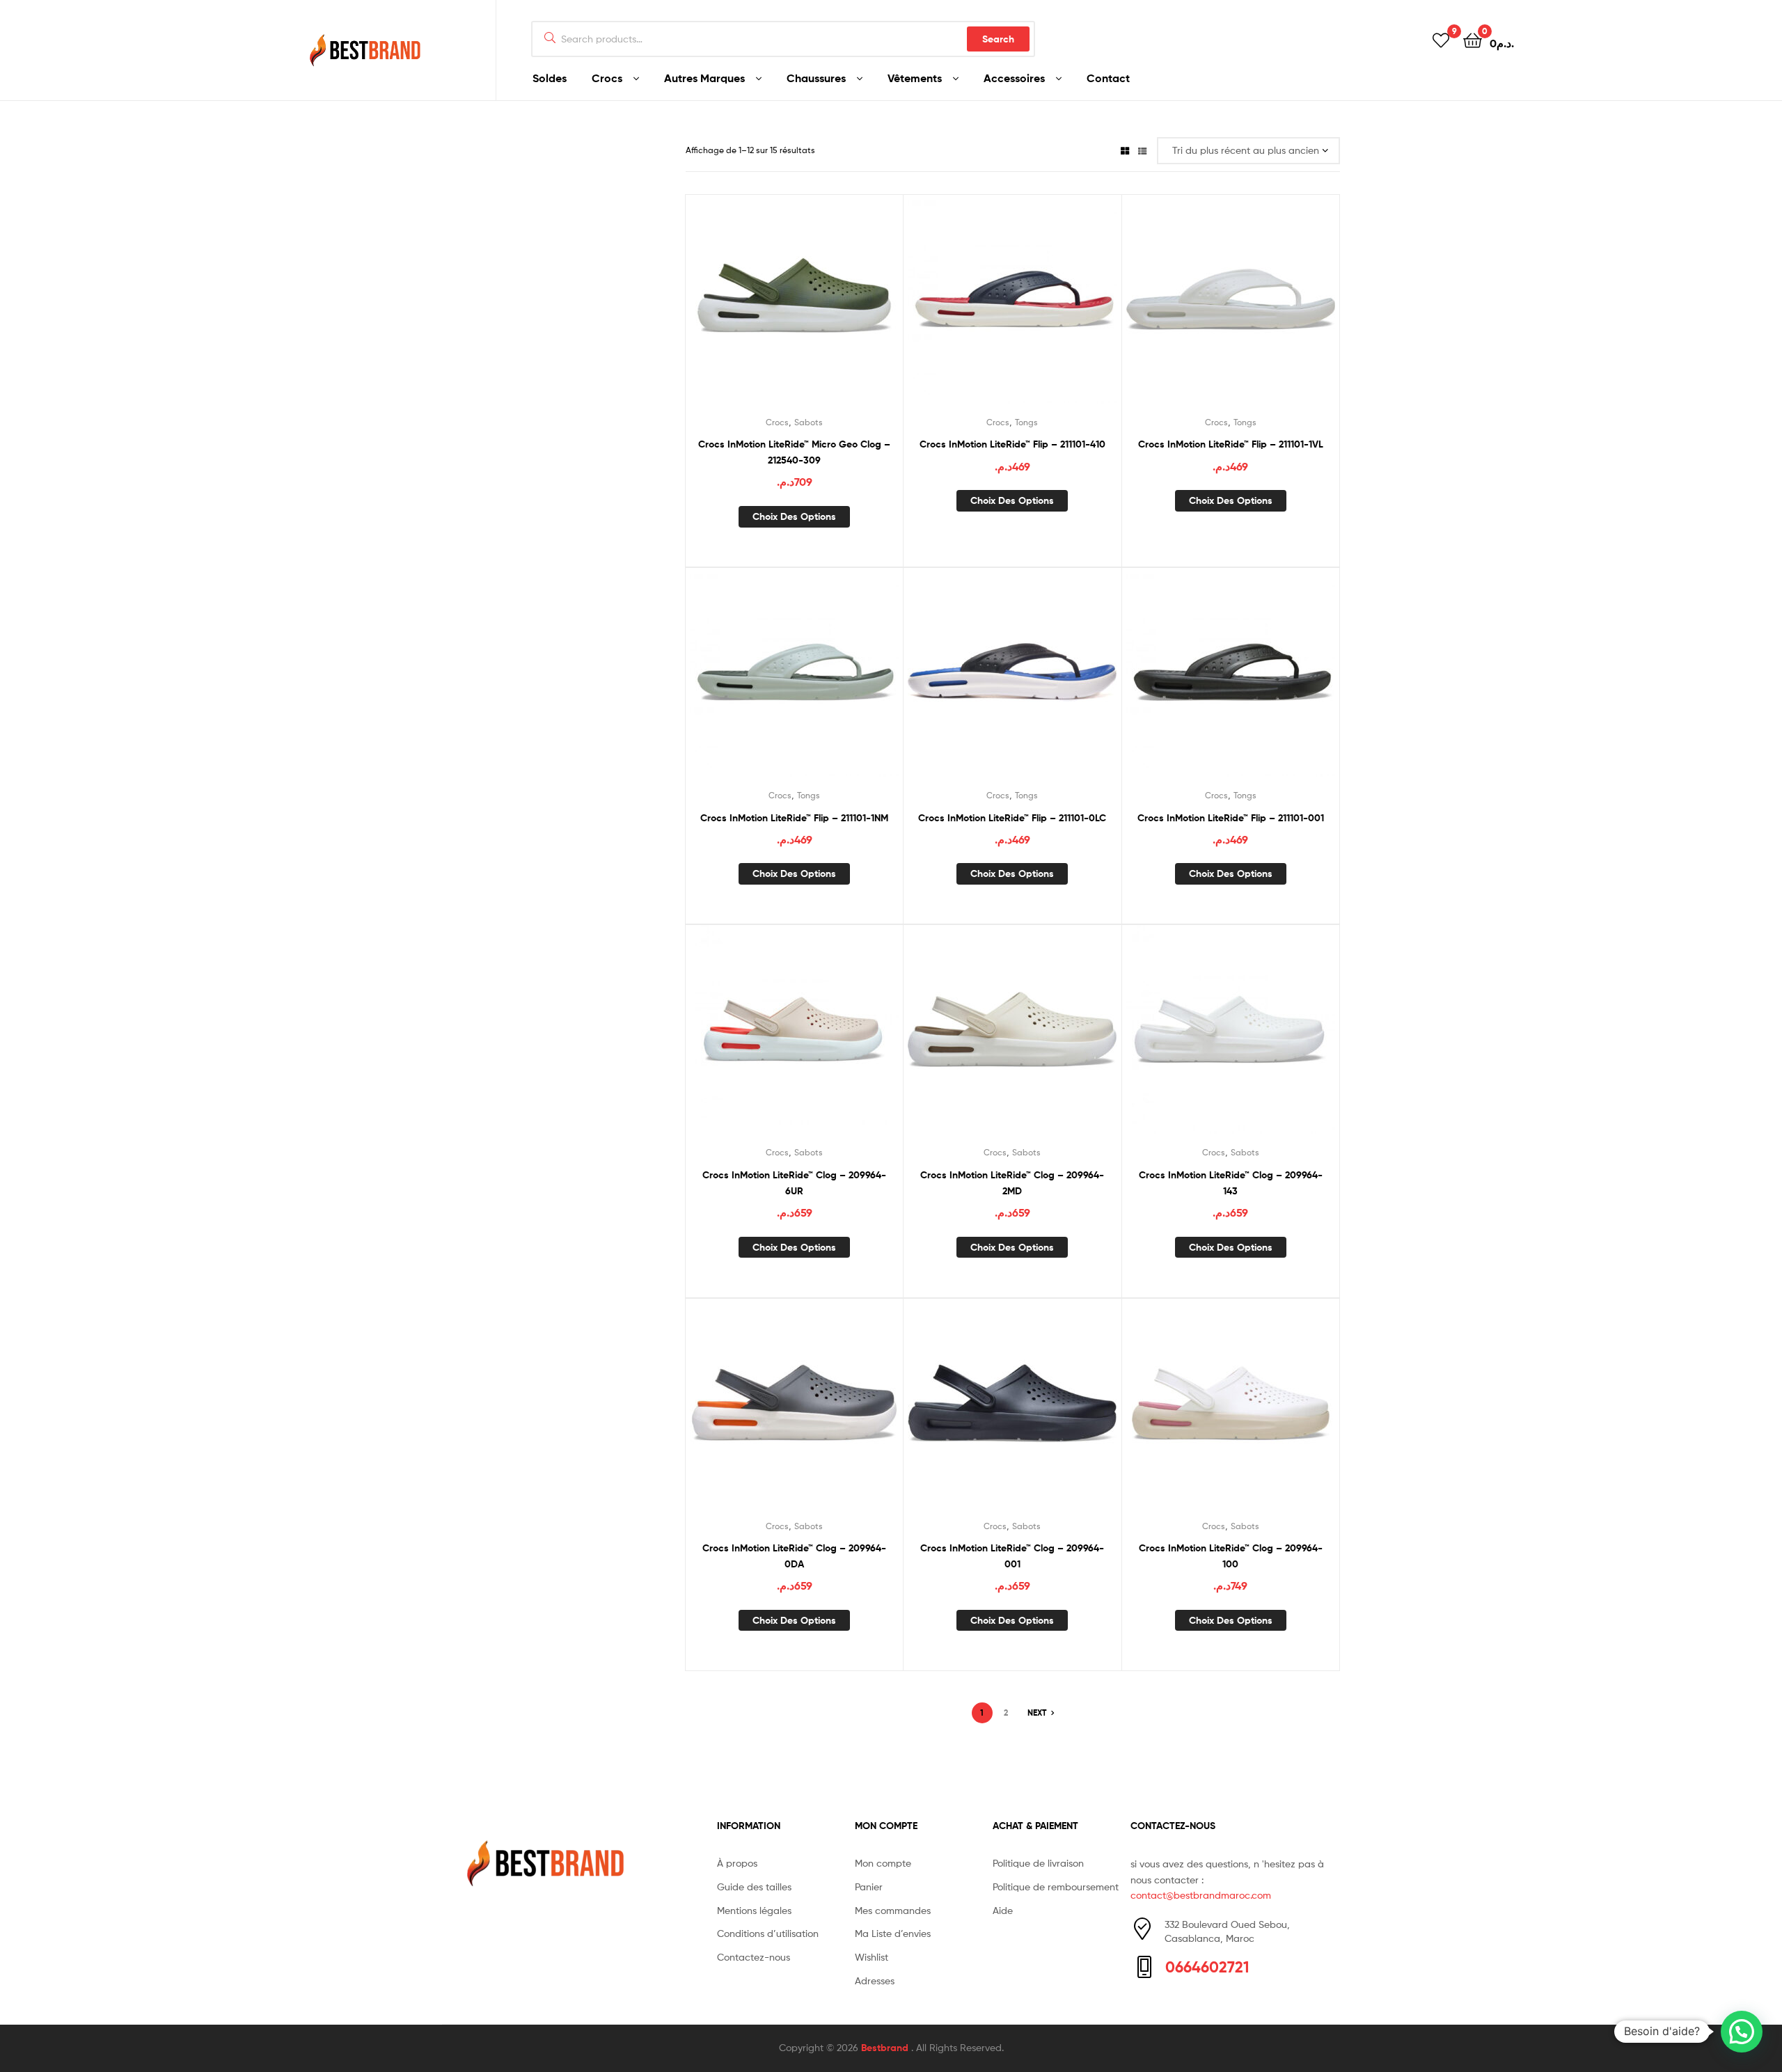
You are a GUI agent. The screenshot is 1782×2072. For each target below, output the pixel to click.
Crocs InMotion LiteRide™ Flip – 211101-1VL (1231, 444)
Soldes (550, 78)
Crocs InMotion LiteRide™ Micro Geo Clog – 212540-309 (794, 452)
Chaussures (816, 78)
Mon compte (883, 1863)
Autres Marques (704, 78)
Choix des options (794, 516)
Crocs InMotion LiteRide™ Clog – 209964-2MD (1012, 1183)
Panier (869, 1887)
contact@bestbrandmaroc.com (1201, 1895)
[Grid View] (1125, 150)
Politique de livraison (1038, 1863)
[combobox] (783, 39)
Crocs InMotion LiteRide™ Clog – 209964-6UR (794, 1183)
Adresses (875, 1980)
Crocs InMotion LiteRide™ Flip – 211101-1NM (794, 818)
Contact (1108, 78)
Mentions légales (754, 1910)
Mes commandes (893, 1910)
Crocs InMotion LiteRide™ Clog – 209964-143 (1231, 1183)
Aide (1003, 1910)
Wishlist (872, 1957)
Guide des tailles (754, 1887)
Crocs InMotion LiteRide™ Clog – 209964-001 (1012, 1556)
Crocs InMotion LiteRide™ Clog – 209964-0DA (794, 1556)
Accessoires (1014, 78)
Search (998, 39)
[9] (1441, 39)
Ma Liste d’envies (893, 1933)
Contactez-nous (754, 1957)
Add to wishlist (760, 310)
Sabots (809, 422)
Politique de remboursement (1056, 1887)
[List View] (1142, 150)
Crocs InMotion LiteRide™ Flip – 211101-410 (1012, 444)
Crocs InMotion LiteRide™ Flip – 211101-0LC (1012, 818)
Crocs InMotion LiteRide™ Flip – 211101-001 (1231, 818)
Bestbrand (886, 2048)
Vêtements (915, 78)
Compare (794, 310)
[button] (1742, 2032)
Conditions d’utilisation (768, 1933)
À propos (737, 1863)
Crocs (607, 78)
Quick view (828, 310)
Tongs (1026, 422)
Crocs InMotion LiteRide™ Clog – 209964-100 (1231, 1556)
